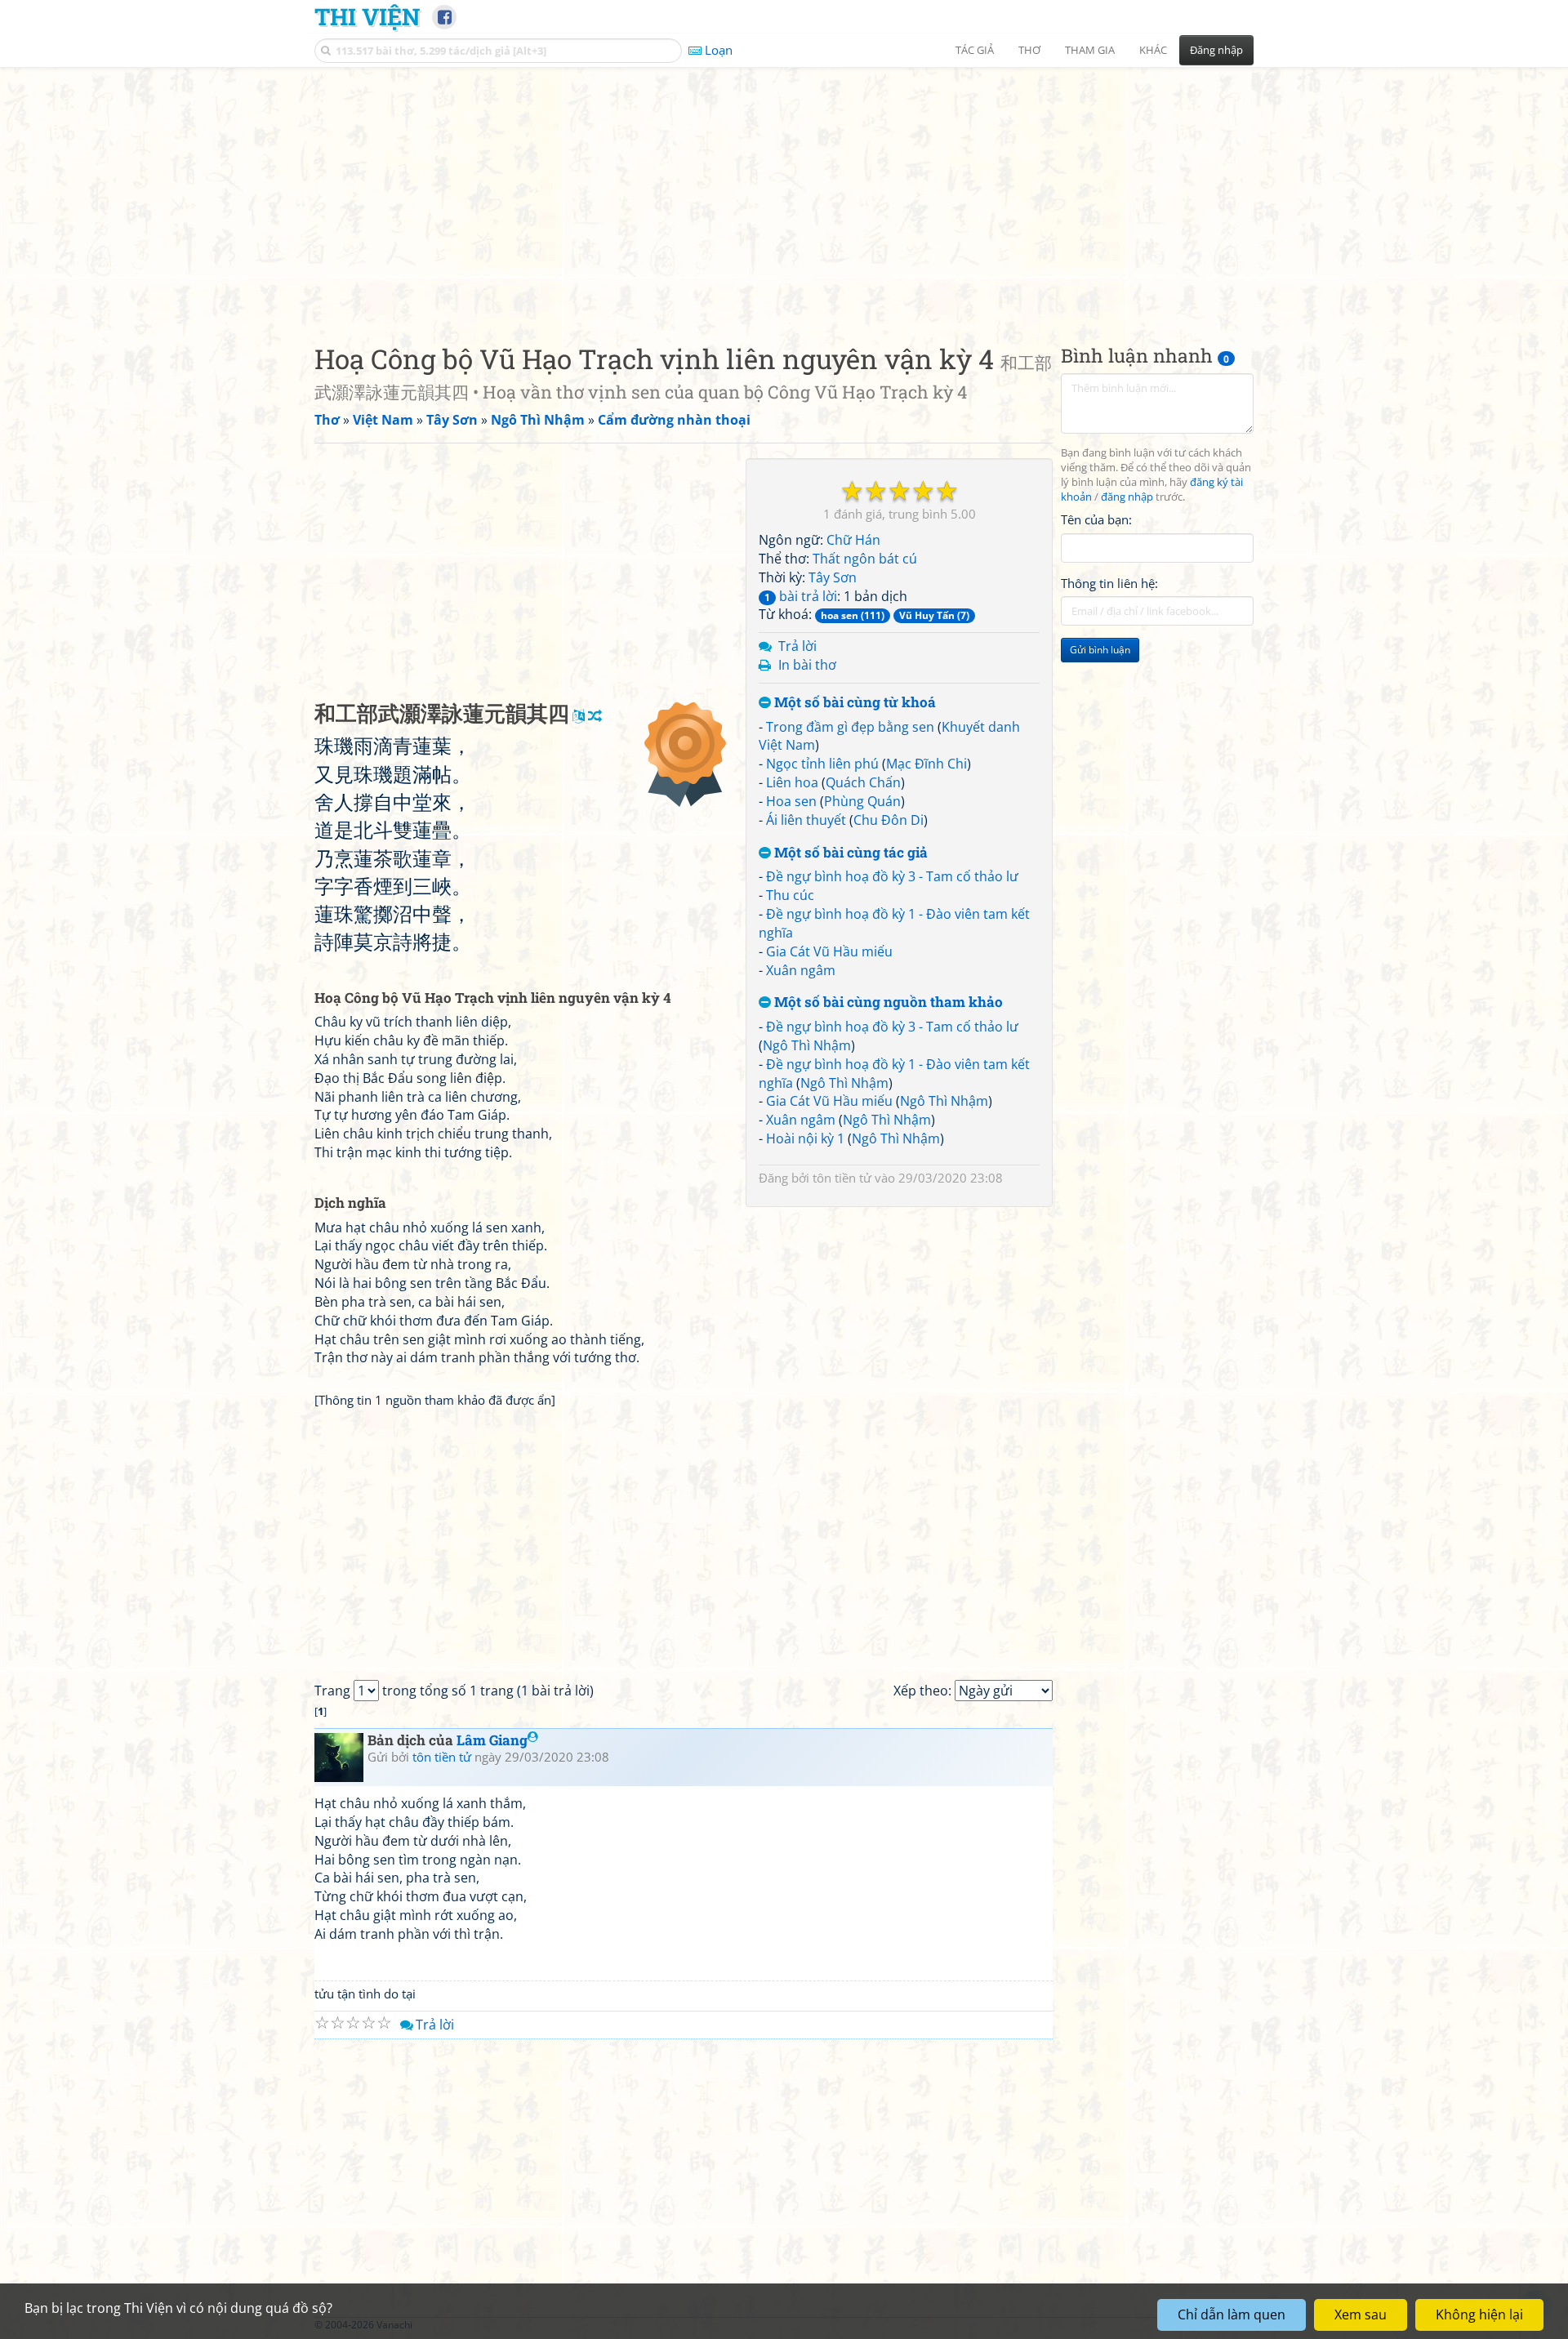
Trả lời (797, 646)
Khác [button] (1153, 50)
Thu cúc (790, 895)
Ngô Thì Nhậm (807, 1045)
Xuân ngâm (801, 970)
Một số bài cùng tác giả (849, 853)
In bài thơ (807, 665)
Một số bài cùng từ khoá (853, 703)
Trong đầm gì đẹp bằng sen (850, 727)
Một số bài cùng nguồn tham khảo (887, 1002)
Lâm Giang (492, 1740)
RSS (1245, 2325)
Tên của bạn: (1096, 519)
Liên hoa (792, 782)
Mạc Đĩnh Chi (927, 764)
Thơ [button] (1029, 50)
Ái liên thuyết (806, 820)
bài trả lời (801, 596)
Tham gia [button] (1090, 50)
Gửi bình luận (1100, 650)
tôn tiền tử (842, 1178)
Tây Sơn (833, 577)
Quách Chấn (863, 782)
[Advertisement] (784, 192)
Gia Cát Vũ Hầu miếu (829, 951)
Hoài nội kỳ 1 (805, 1138)
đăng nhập (1127, 497)
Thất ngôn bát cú (865, 559)
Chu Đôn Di (889, 820)
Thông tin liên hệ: (1109, 583)
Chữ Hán (853, 540)
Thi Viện (367, 16)
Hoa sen (791, 801)
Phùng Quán (862, 801)
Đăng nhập (1216, 50)
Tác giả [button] (975, 50)
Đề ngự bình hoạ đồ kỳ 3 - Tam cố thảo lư (892, 876)
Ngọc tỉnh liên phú (822, 764)
